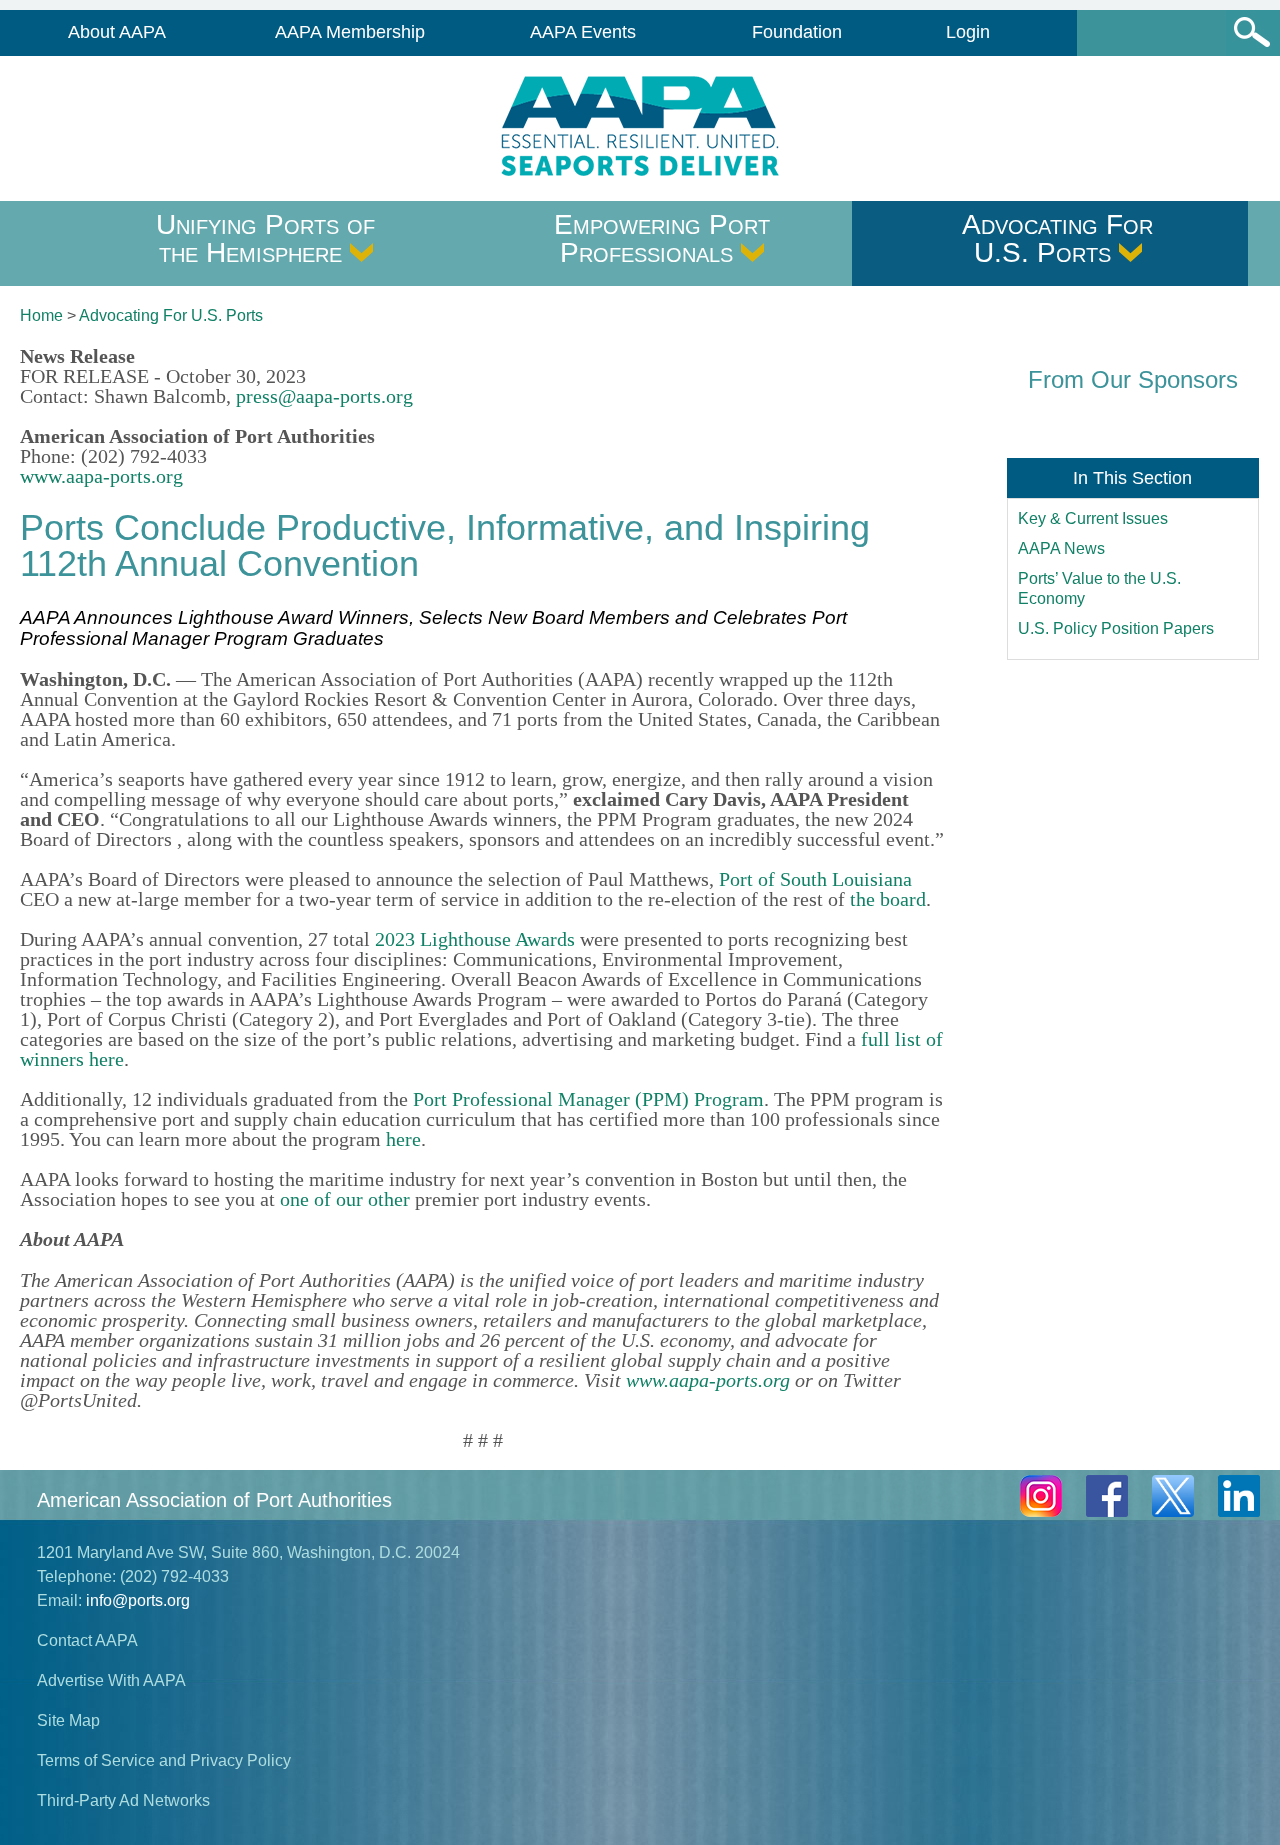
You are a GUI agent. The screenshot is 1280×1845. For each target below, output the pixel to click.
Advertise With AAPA (111, 1680)
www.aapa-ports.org (101, 476)
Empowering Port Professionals (662, 238)
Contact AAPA (87, 1640)
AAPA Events (583, 32)
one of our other (345, 1199)
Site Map (68, 1720)
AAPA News (1061, 548)
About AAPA (117, 32)
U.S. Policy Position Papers (1116, 628)
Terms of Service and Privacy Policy (164, 1760)
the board (888, 899)
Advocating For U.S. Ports (1057, 238)
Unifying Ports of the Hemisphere (265, 238)
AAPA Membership (350, 32)
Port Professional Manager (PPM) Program (588, 1099)
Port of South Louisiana (815, 879)
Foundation (797, 32)
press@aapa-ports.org (324, 396)
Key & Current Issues (1093, 518)
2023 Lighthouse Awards (475, 939)
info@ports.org (138, 1600)
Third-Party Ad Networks (123, 1800)
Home (41, 315)
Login (968, 32)
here (403, 1139)
